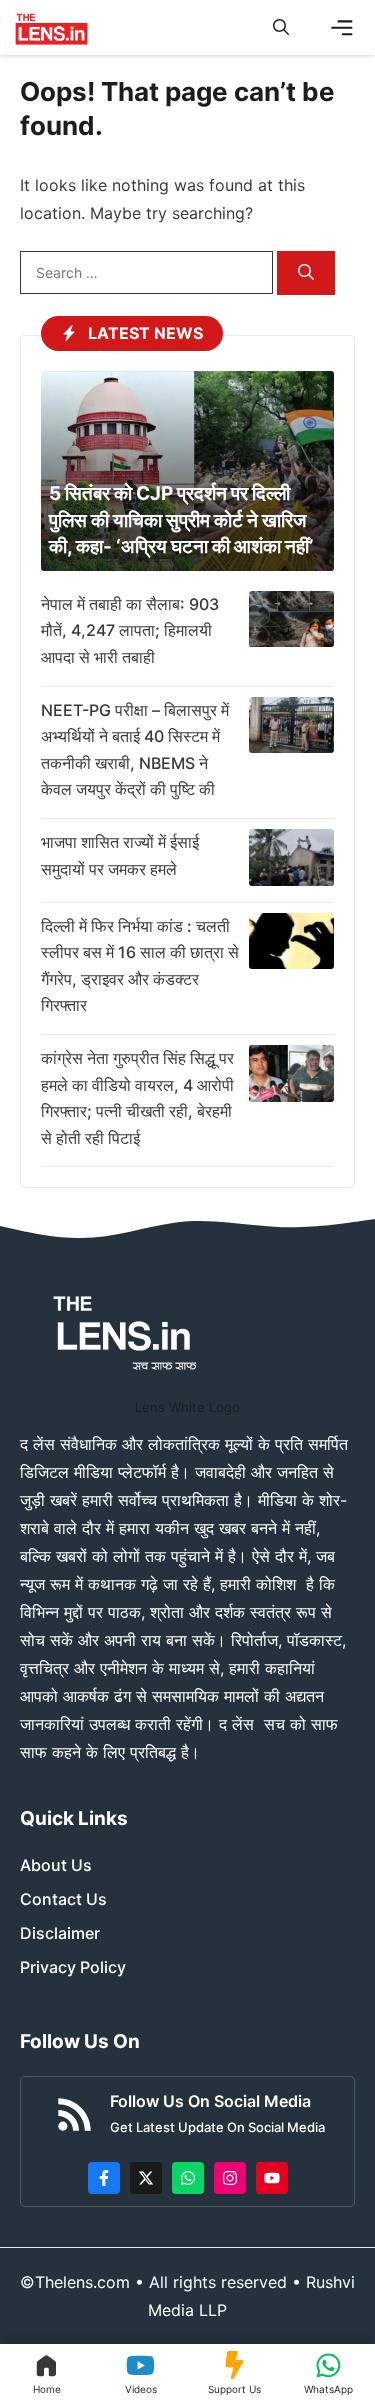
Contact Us (63, 1899)
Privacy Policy (73, 1967)
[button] (281, 27)
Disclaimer (60, 1933)
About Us (56, 1865)
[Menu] (342, 28)
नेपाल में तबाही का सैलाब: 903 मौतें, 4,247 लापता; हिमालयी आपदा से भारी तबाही (130, 630)
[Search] (306, 273)
